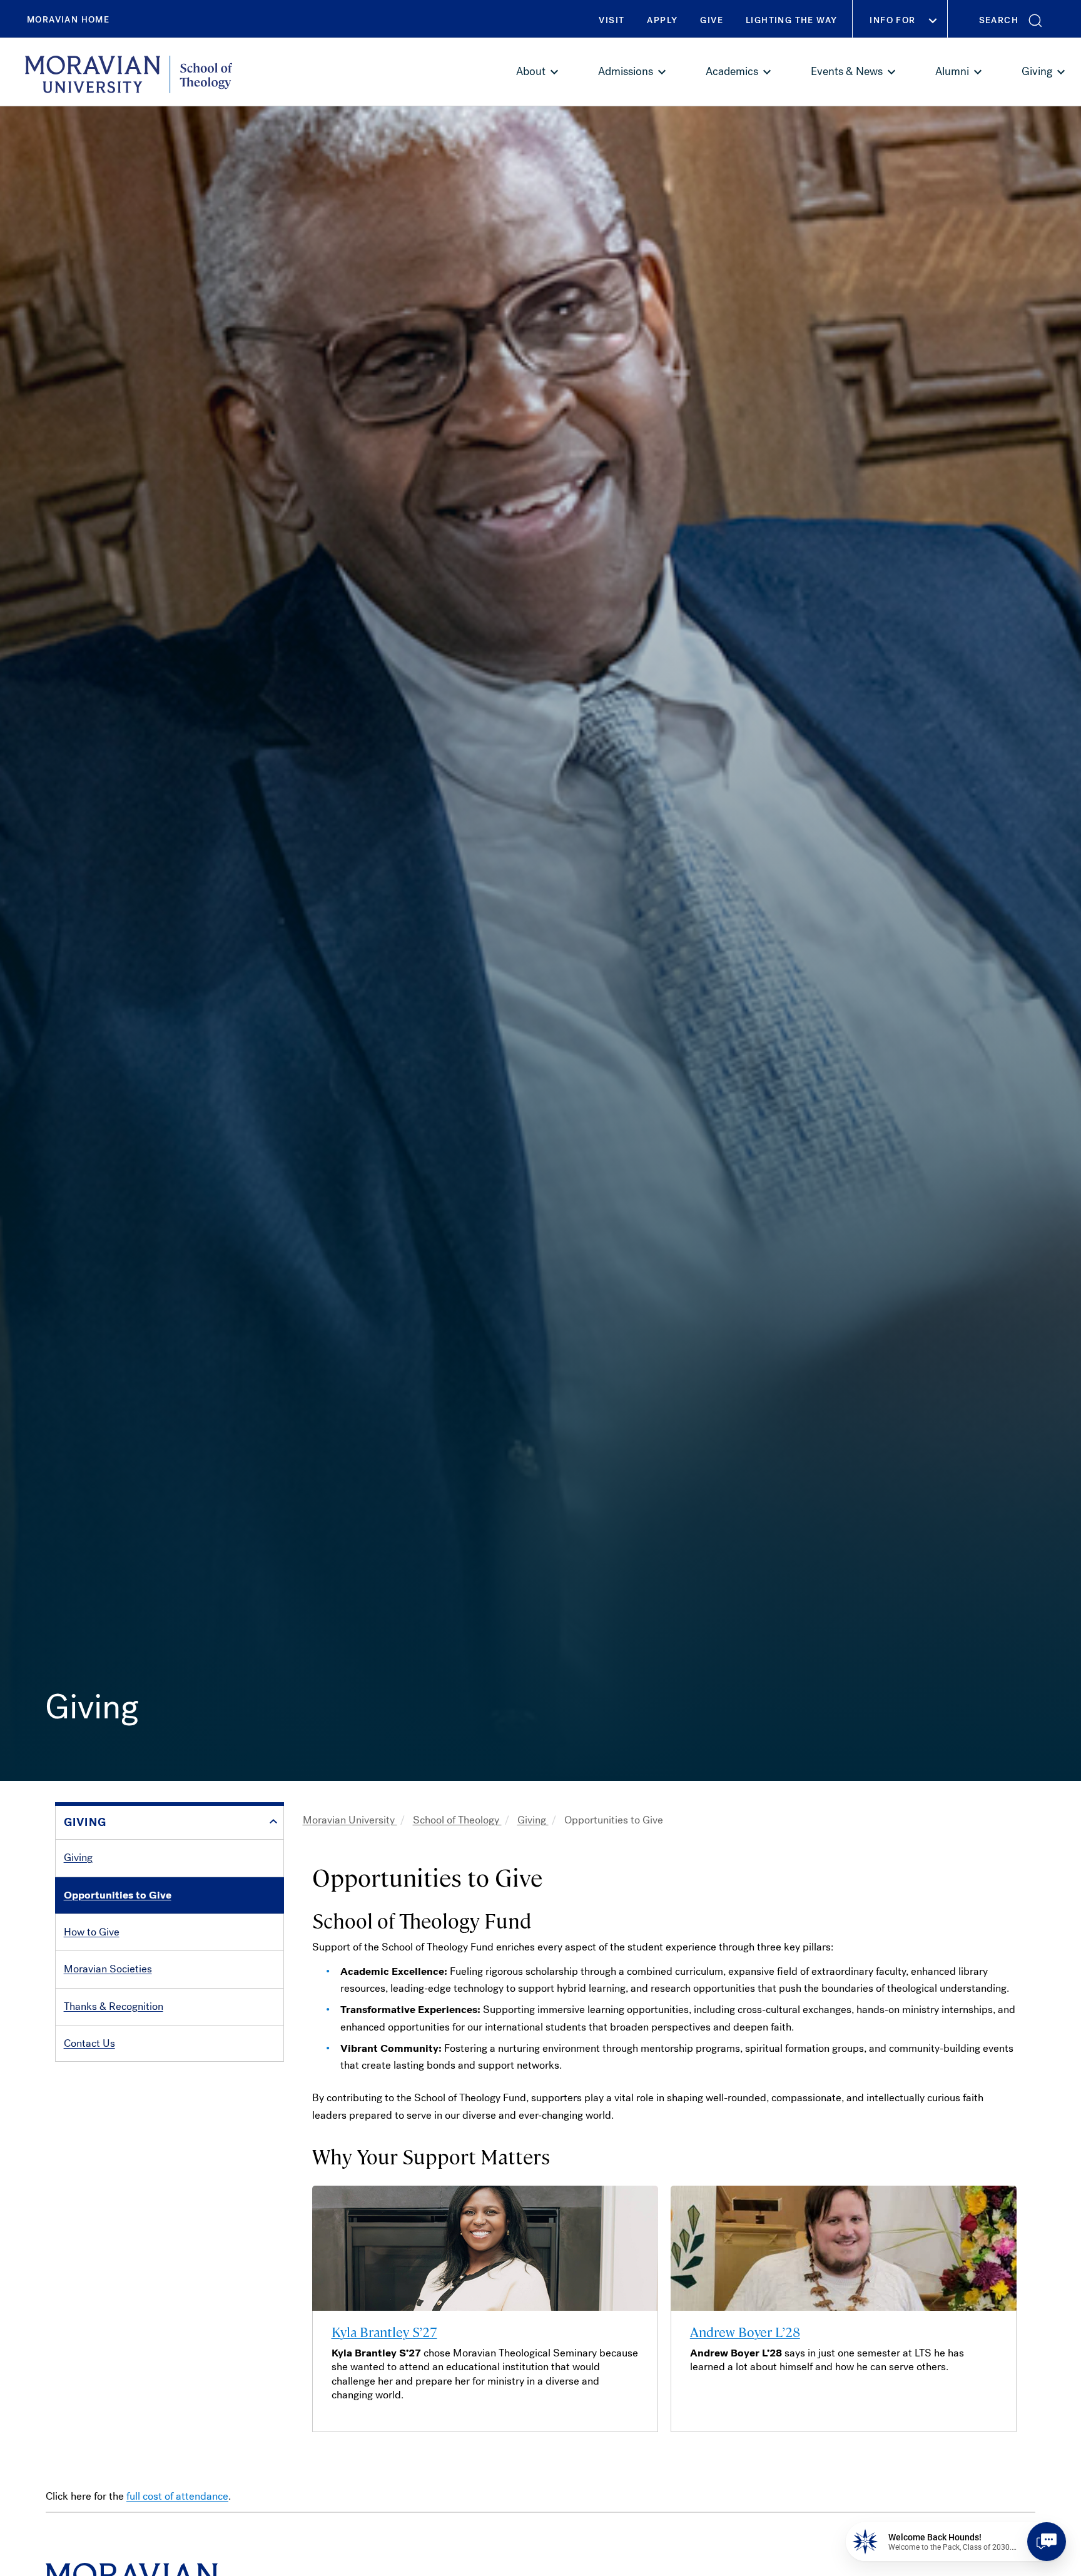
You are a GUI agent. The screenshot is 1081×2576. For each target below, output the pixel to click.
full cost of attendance (177, 2496)
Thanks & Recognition (114, 2006)
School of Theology (457, 1820)
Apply (662, 20)
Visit (612, 20)
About (531, 71)
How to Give (92, 1932)
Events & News (847, 71)
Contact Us (89, 2043)
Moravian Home (68, 20)
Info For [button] (892, 20)
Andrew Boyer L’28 (745, 2331)
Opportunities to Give (118, 1895)
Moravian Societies (108, 1969)
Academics (732, 71)
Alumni (952, 71)
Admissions (626, 71)
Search (999, 20)
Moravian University (350, 1820)
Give (712, 20)
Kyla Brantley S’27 (384, 2331)
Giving (1037, 71)
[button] (1014, 19)
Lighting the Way (791, 20)
